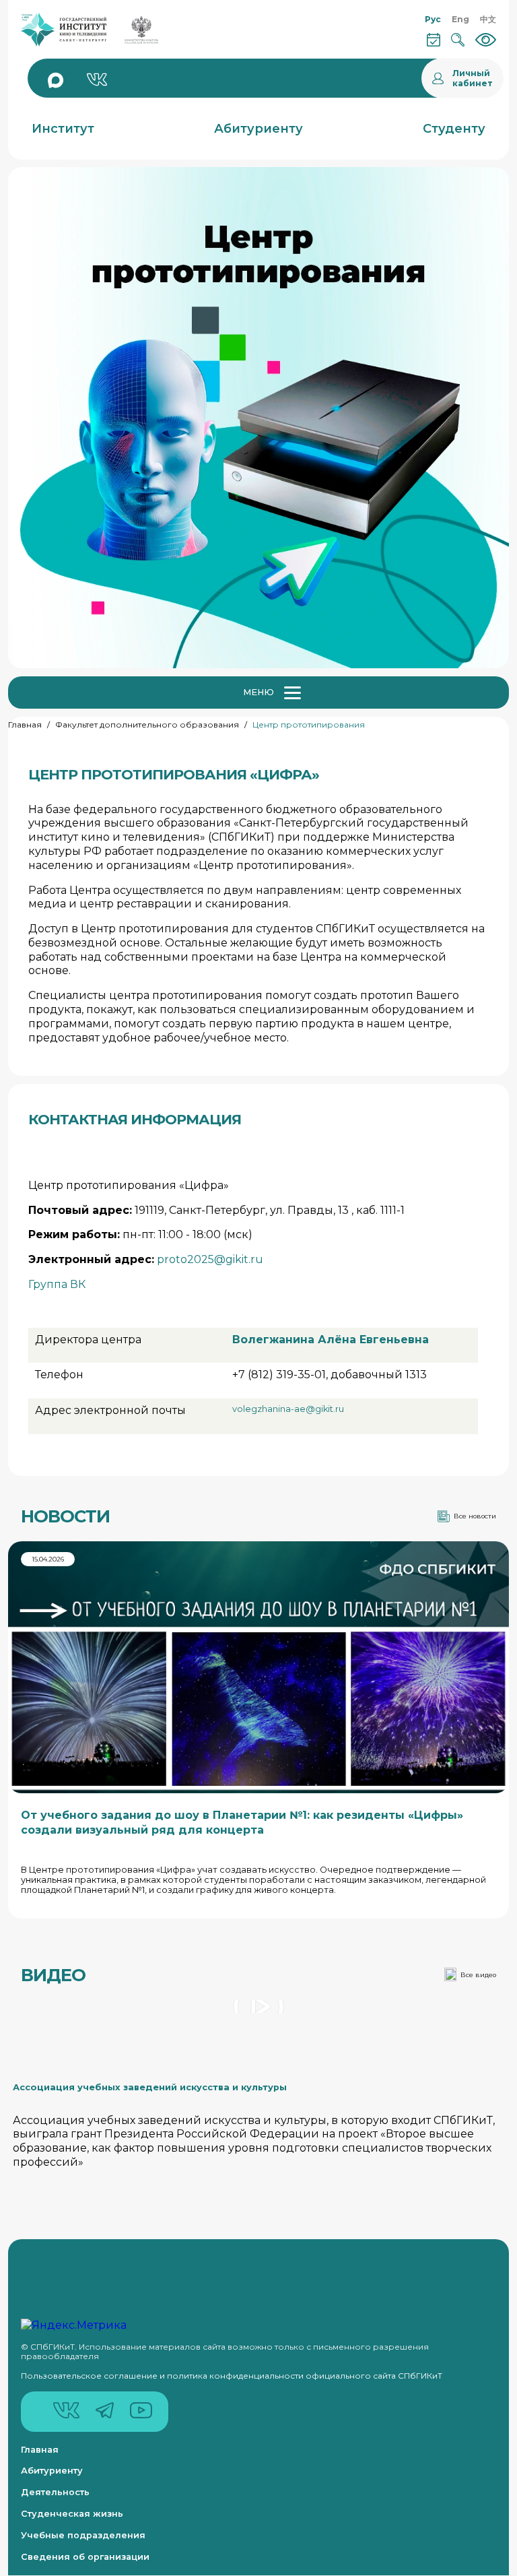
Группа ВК (57, 1284)
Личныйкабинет (473, 78)
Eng (460, 19)
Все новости (475, 1516)
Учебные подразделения (83, 2535)
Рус (433, 19)
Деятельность (55, 2492)
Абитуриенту (52, 2471)
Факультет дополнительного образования (147, 724)
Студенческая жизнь (72, 2514)
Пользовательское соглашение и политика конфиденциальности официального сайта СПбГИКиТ (232, 2376)
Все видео (478, 1975)
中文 (488, 19)
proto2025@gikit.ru (210, 1259)
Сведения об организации (85, 2557)
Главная (25, 724)
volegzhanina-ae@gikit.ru (288, 1409)
